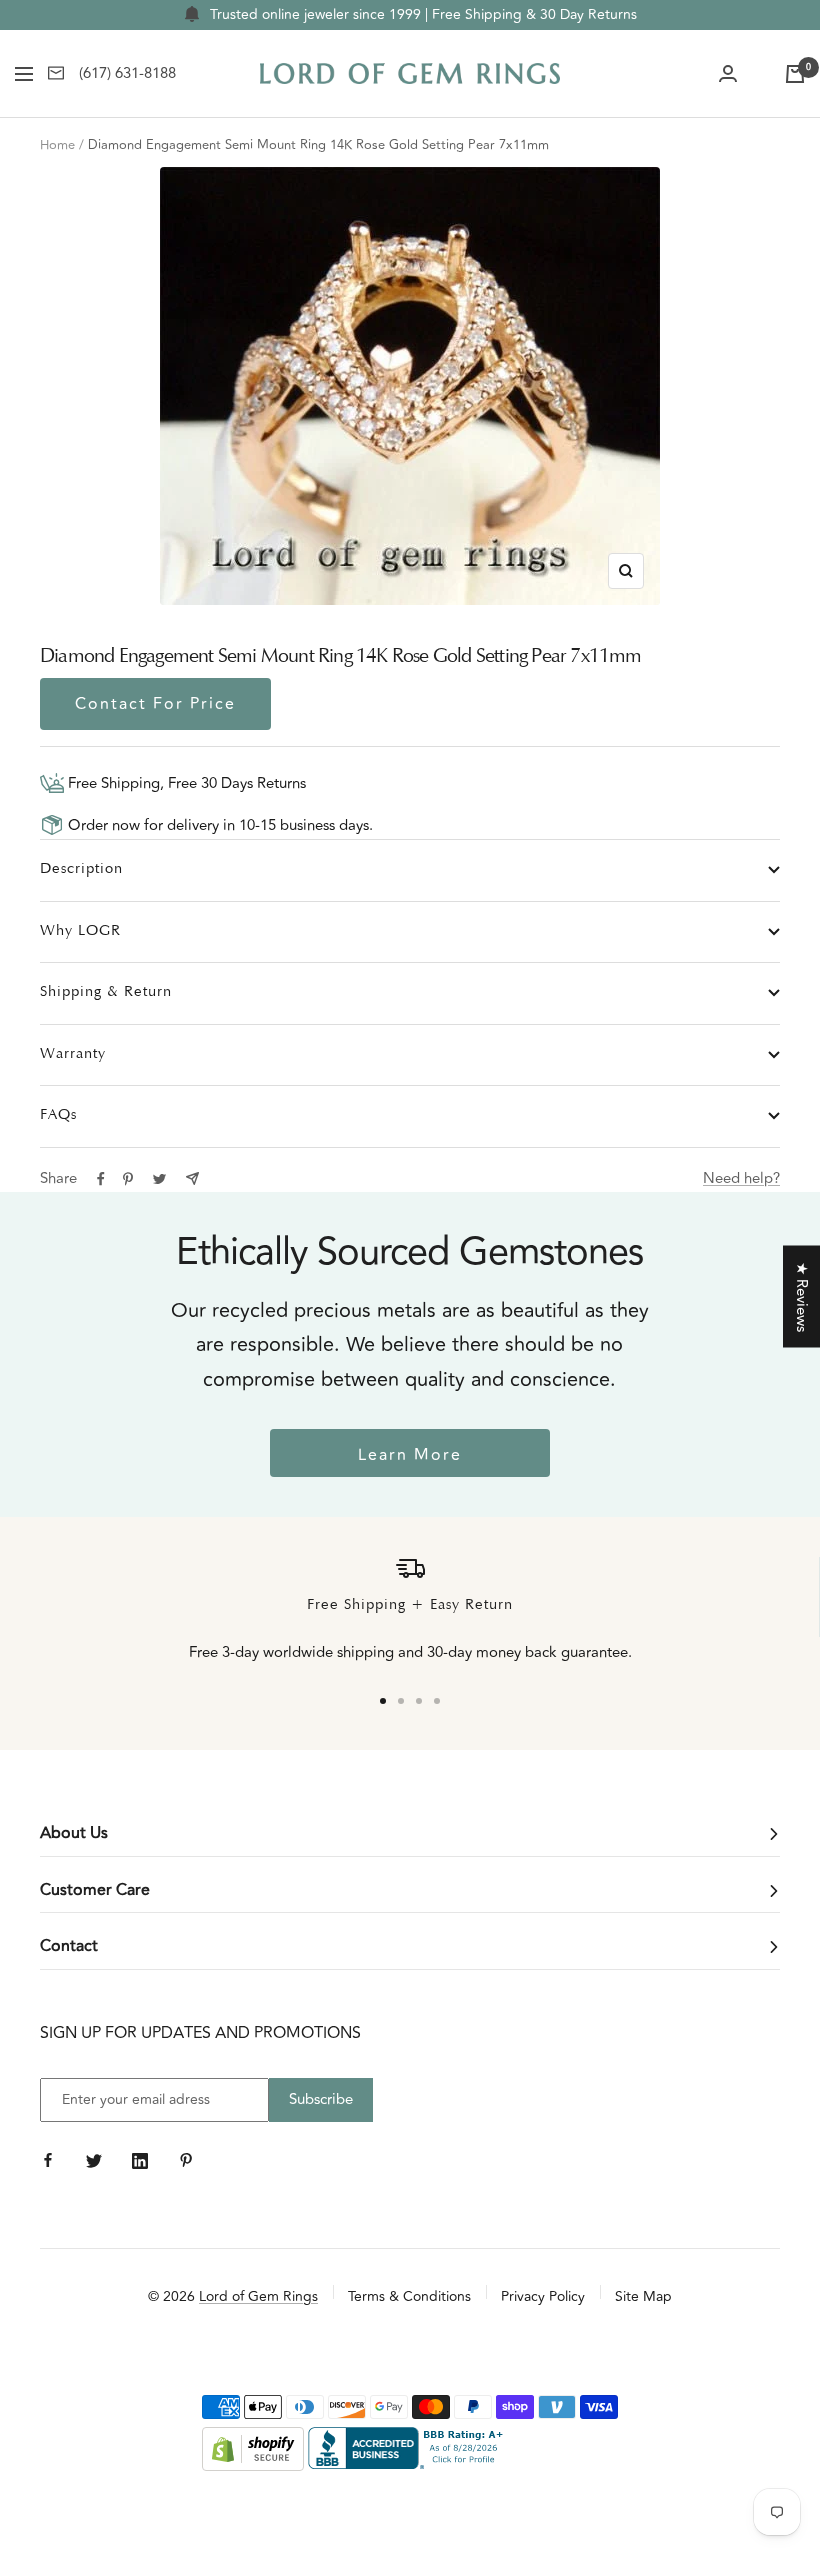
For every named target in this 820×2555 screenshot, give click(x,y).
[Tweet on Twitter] (159, 1179)
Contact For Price (155, 704)
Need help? (741, 1178)
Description (81, 869)
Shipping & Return (106, 992)
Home (57, 145)
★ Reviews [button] (801, 1296)
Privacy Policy (543, 2296)
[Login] (728, 74)
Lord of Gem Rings (258, 2296)
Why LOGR (80, 931)
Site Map (643, 2296)
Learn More (410, 1455)
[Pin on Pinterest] (128, 1179)
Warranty (73, 1054)
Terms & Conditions (409, 2296)
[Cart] (795, 74)
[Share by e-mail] (192, 1178)
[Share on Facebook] (101, 1179)
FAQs (58, 1115)
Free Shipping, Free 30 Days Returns (185, 783)
